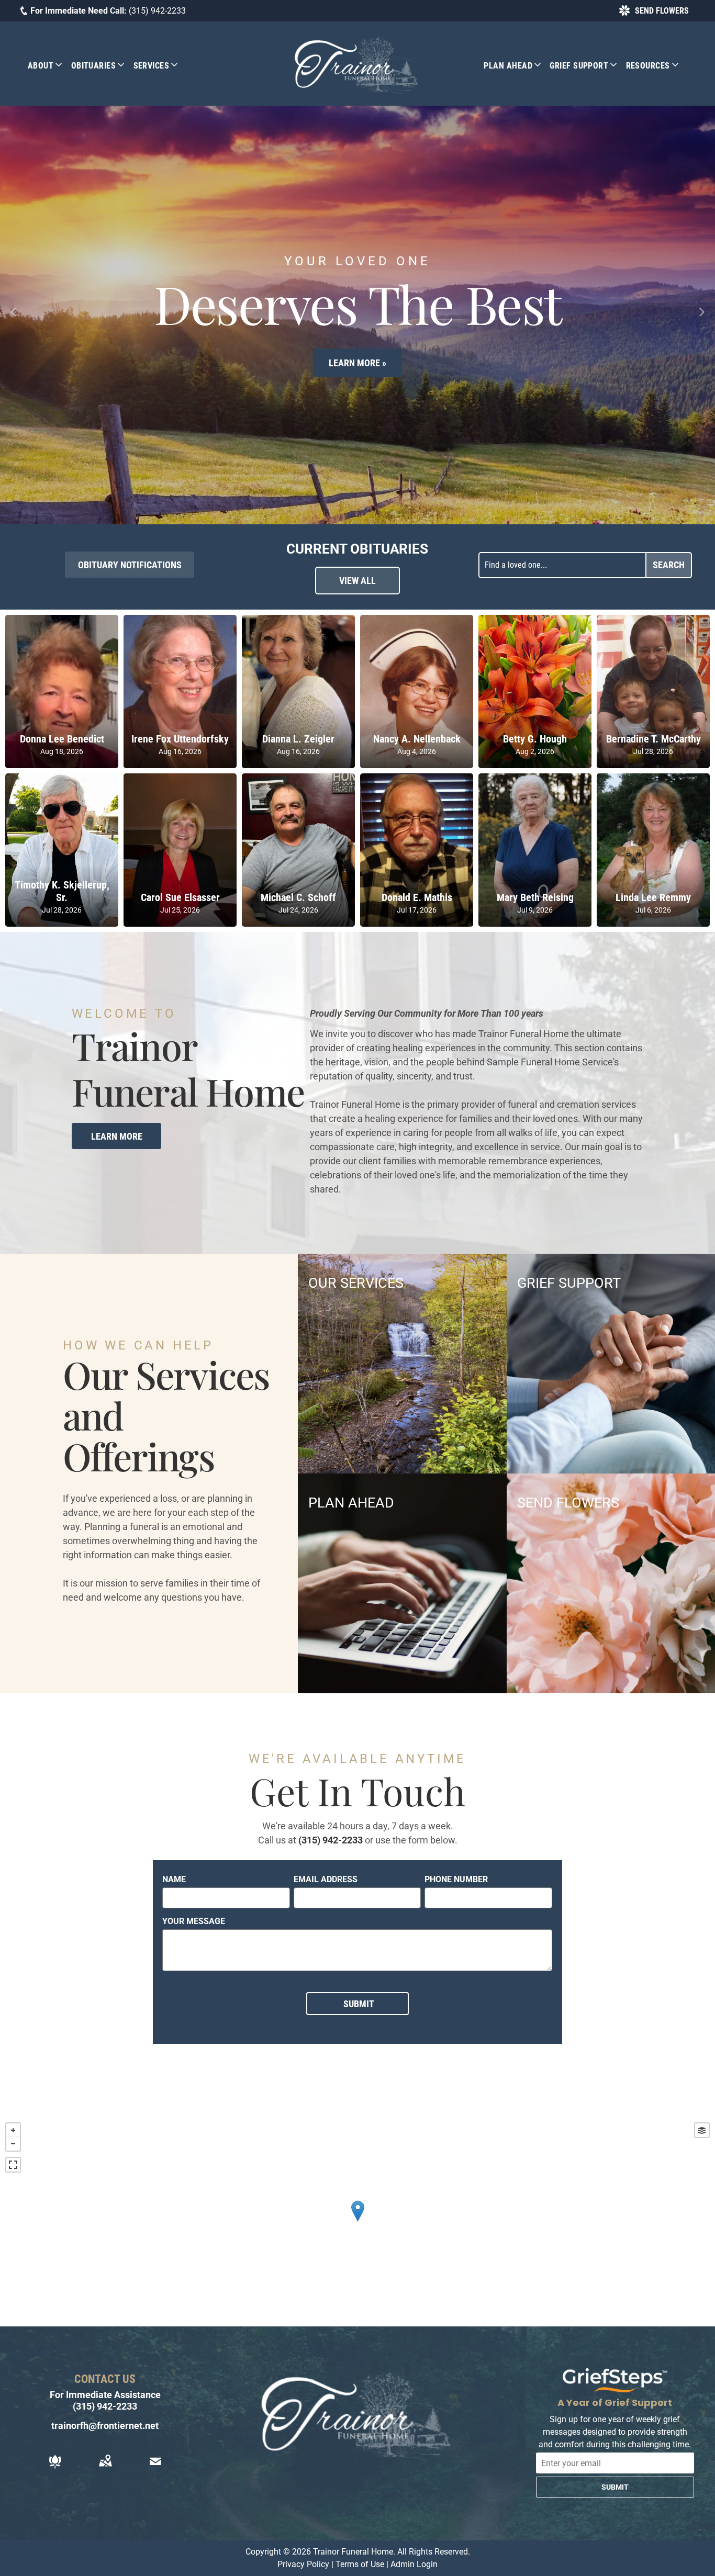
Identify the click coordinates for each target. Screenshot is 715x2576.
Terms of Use (360, 2564)
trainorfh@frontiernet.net (105, 2426)
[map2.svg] (105, 2468)
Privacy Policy (303, 2564)
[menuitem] (49, 65)
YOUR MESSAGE (194, 1921)
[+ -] (357, 2222)
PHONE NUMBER (456, 1879)
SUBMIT (615, 2487)
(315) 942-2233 (157, 11)
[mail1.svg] (155, 2468)
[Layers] (702, 2130)
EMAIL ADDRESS (326, 1879)
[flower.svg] (55, 2468)
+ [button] (13, 2130)
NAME (174, 1879)
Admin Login (414, 2564)
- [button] (13, 2144)
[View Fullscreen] (13, 2165)
